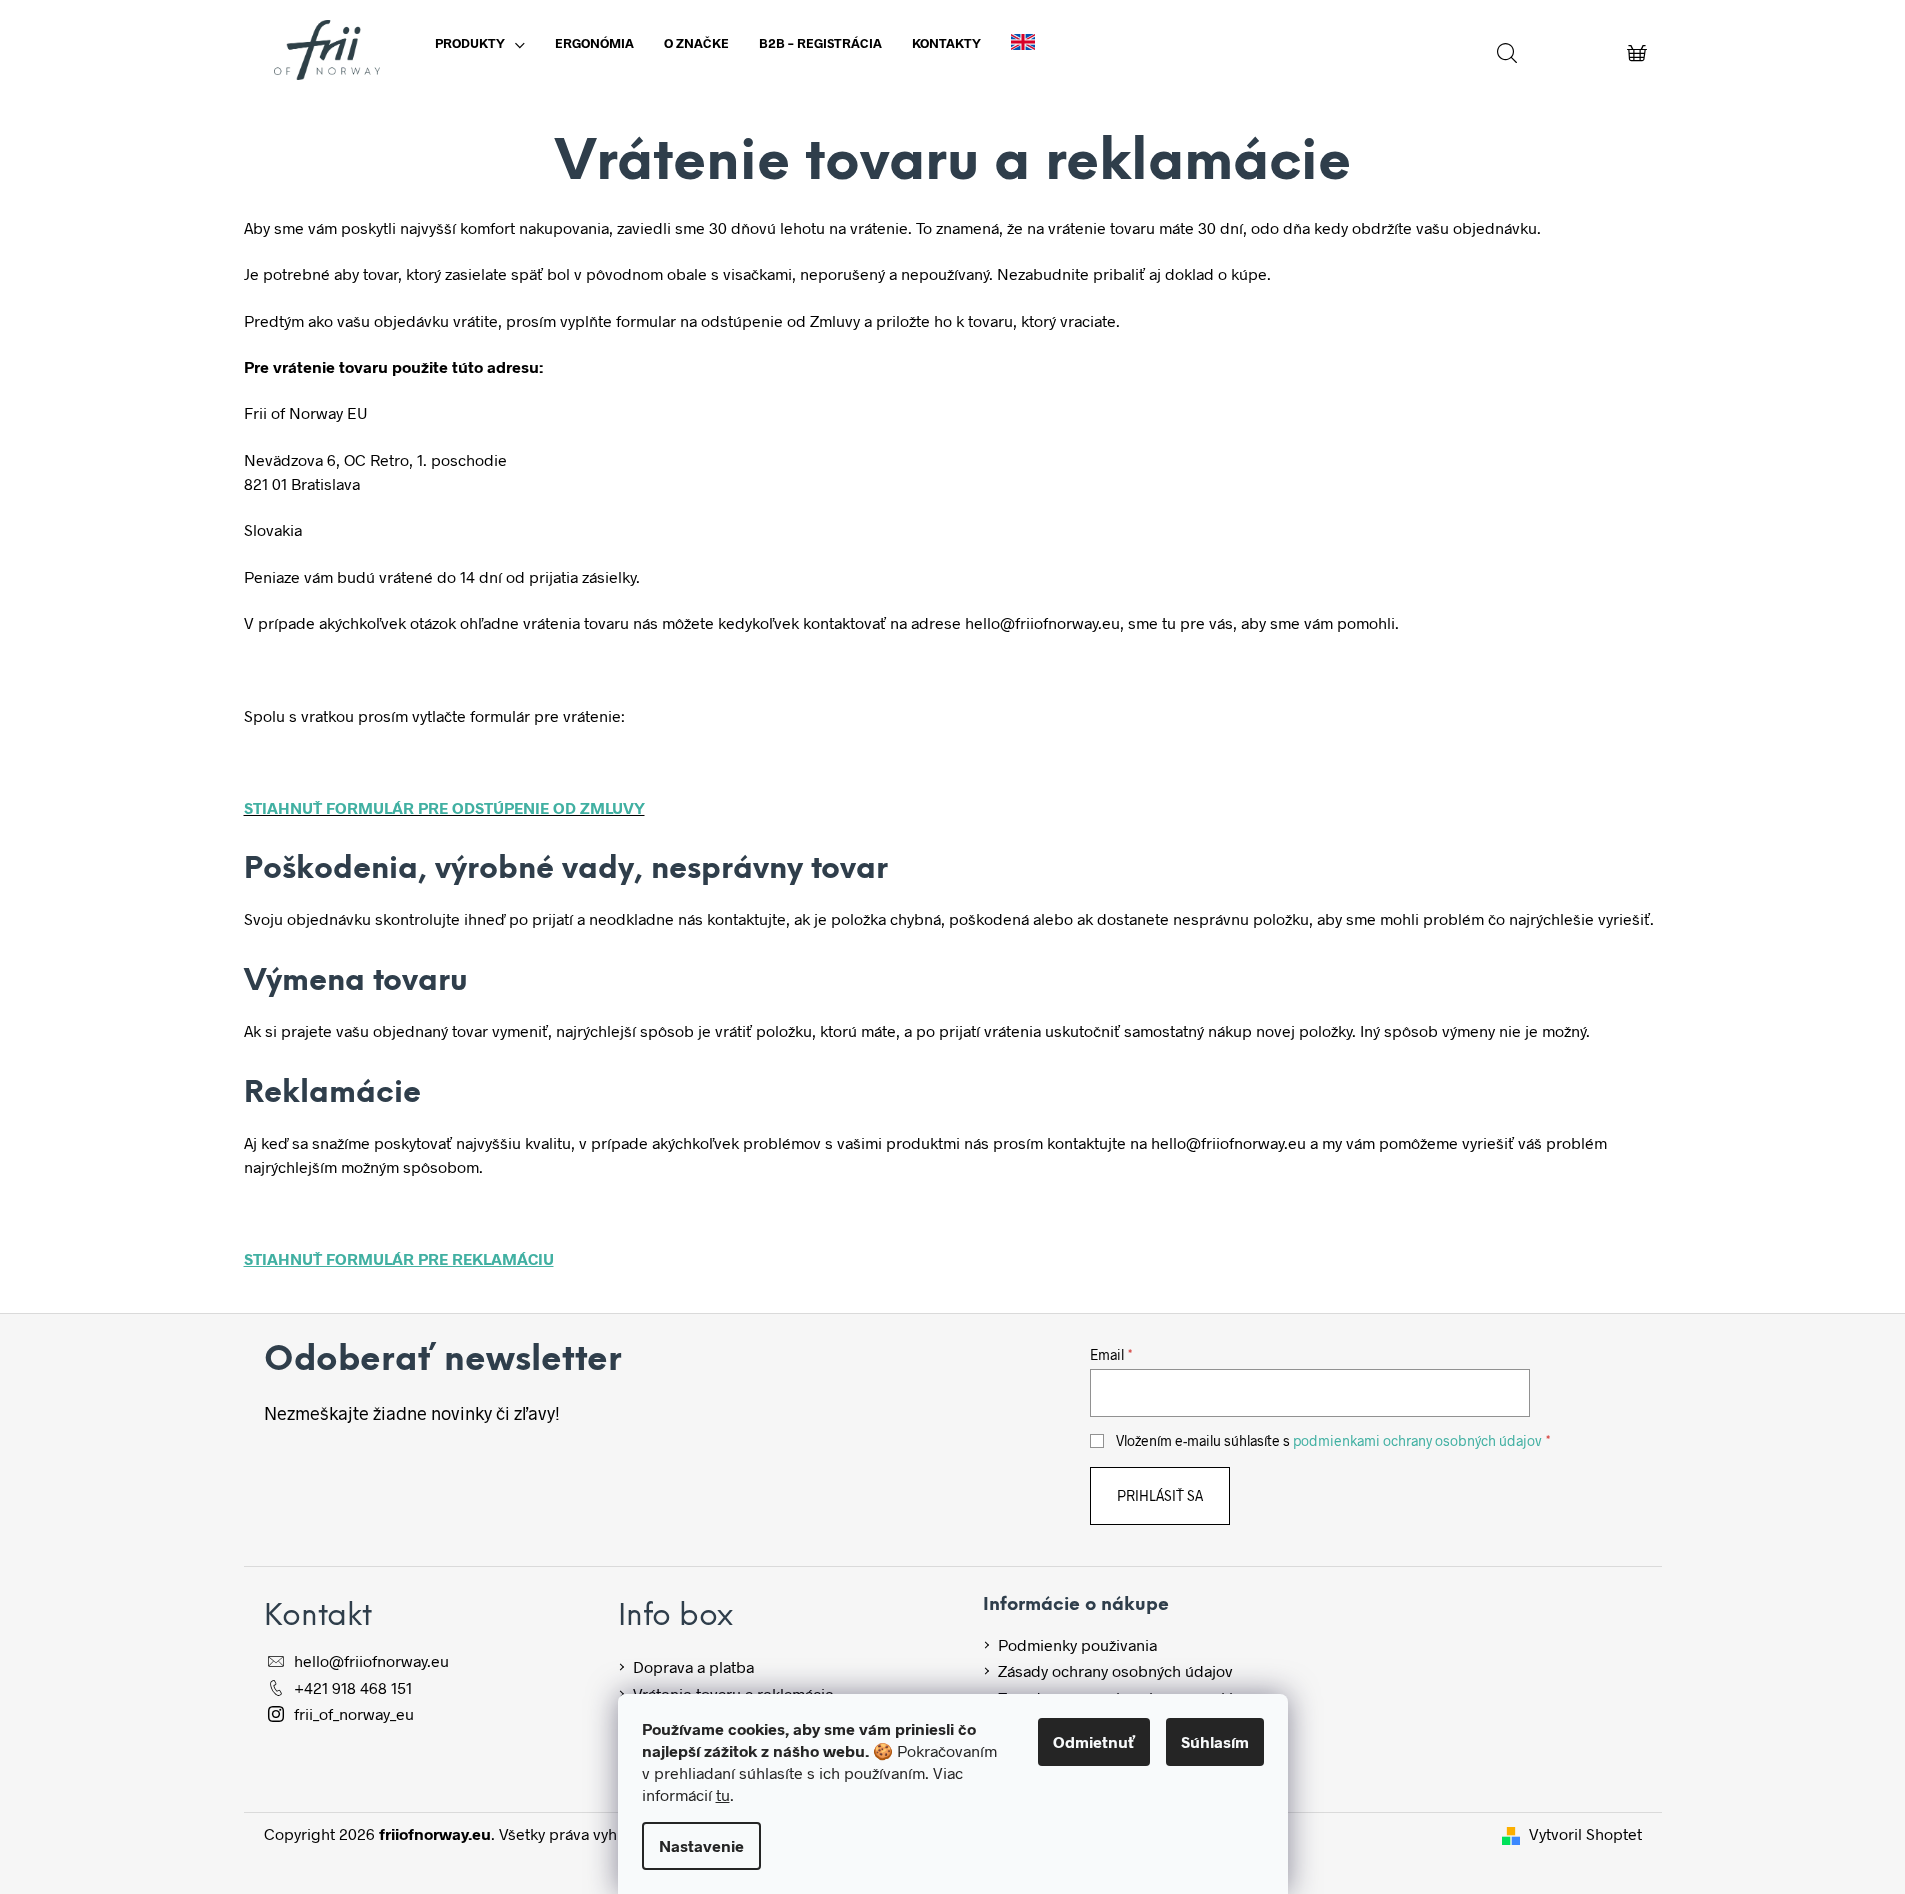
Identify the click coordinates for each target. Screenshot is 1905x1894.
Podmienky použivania (1077, 1644)
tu (723, 1794)
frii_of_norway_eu (354, 1713)
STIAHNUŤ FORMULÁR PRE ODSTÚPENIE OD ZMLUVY (444, 807)
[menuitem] (480, 42)
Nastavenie (701, 1845)
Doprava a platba (693, 1666)
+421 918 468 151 (353, 1687)
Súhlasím (1215, 1741)
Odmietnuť (1094, 1741)
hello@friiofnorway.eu (371, 1660)
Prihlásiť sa (1160, 1495)
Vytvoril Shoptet (1585, 1833)
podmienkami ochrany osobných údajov (1417, 1440)
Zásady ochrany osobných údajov (1115, 1670)
